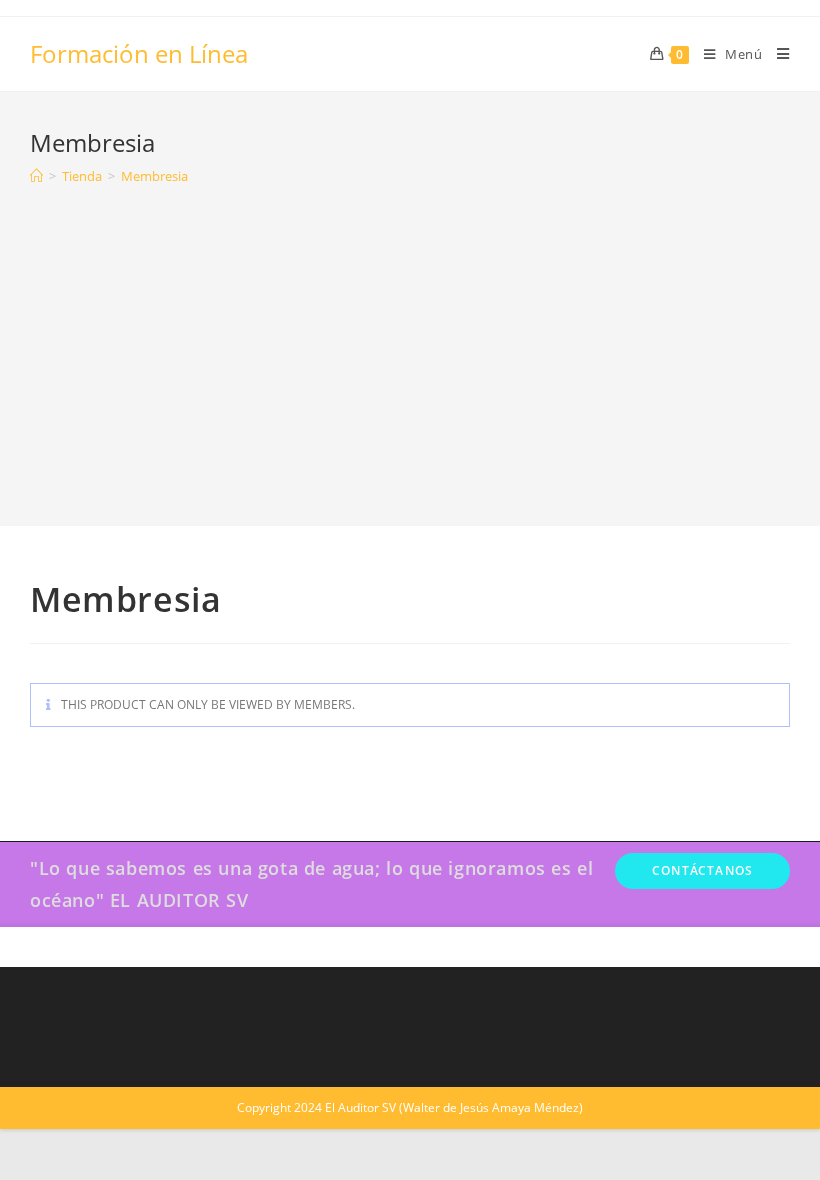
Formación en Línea (139, 53)
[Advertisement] (410, 342)
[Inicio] (36, 176)
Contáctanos (702, 870)
